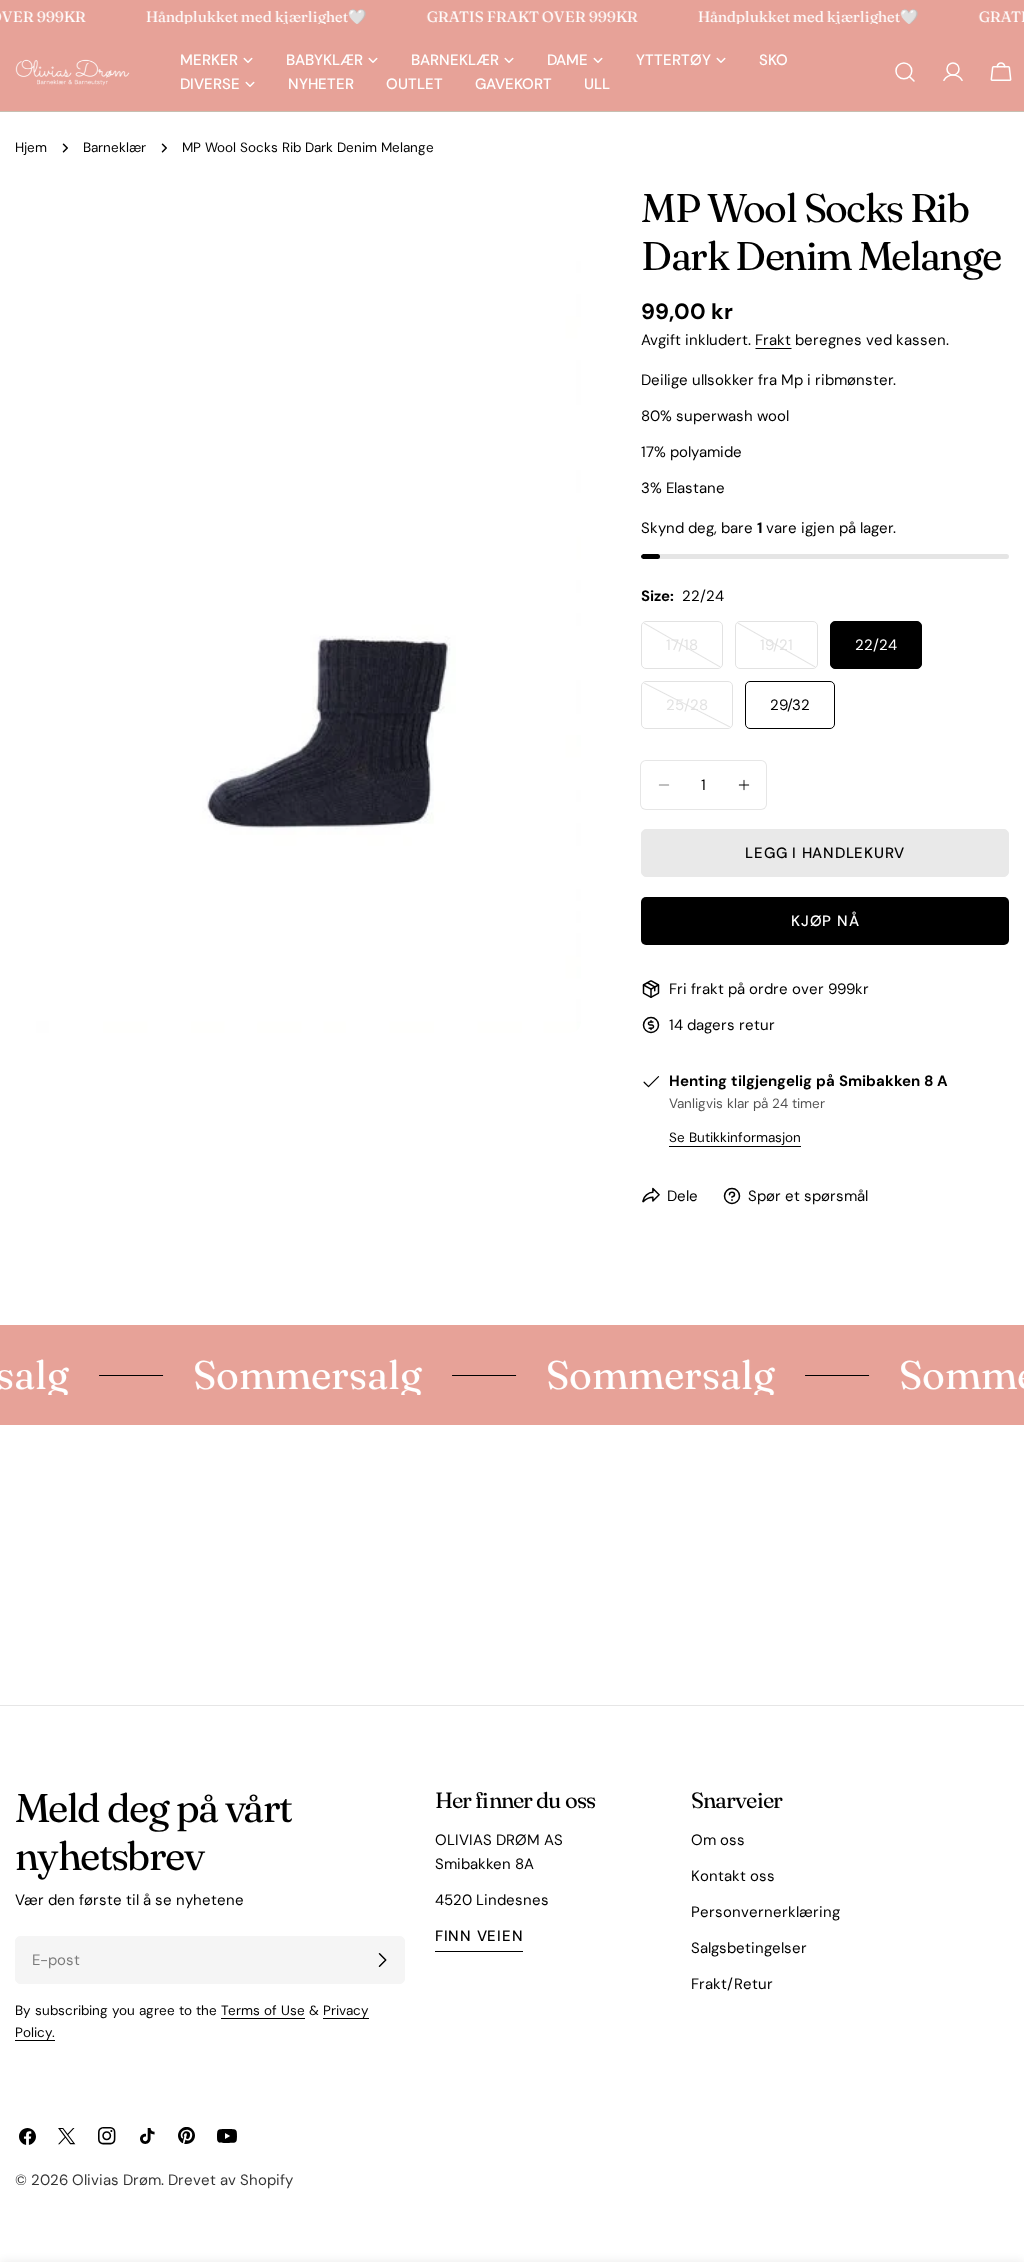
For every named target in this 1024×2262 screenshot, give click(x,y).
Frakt (773, 340)
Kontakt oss (733, 1876)
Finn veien (479, 1936)
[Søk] (905, 72)
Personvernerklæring (765, 1912)
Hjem (31, 147)
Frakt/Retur (732, 1984)
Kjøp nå (825, 921)
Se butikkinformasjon (735, 1137)
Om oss (718, 1840)
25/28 (699, 712)
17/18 (694, 652)
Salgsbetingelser (749, 1948)
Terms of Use (263, 2010)
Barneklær (114, 147)
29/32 (790, 705)
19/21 (789, 652)
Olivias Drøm (116, 2180)
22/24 (876, 645)
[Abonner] (382, 1960)
